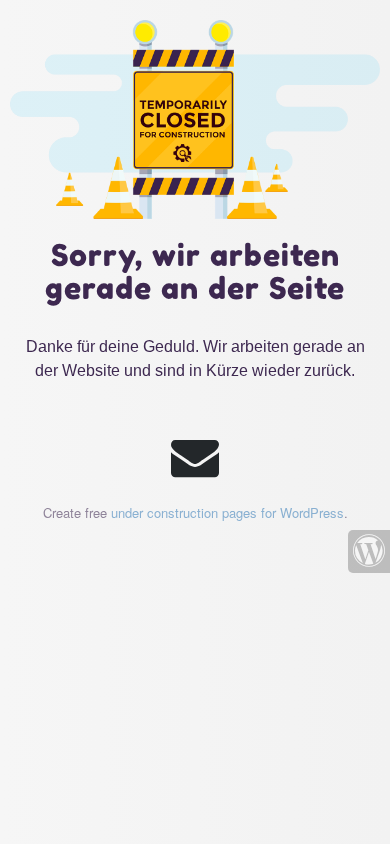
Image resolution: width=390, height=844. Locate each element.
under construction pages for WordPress (227, 512)
